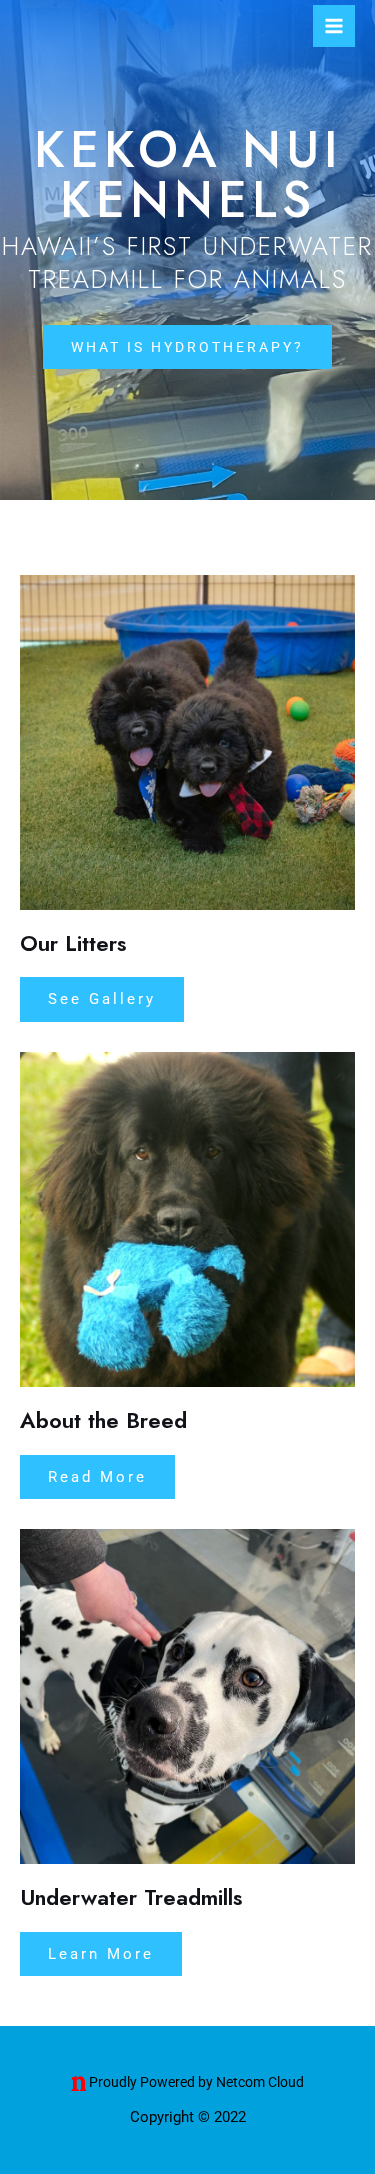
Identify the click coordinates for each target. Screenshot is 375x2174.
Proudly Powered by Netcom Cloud (196, 2082)
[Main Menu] (334, 26)
